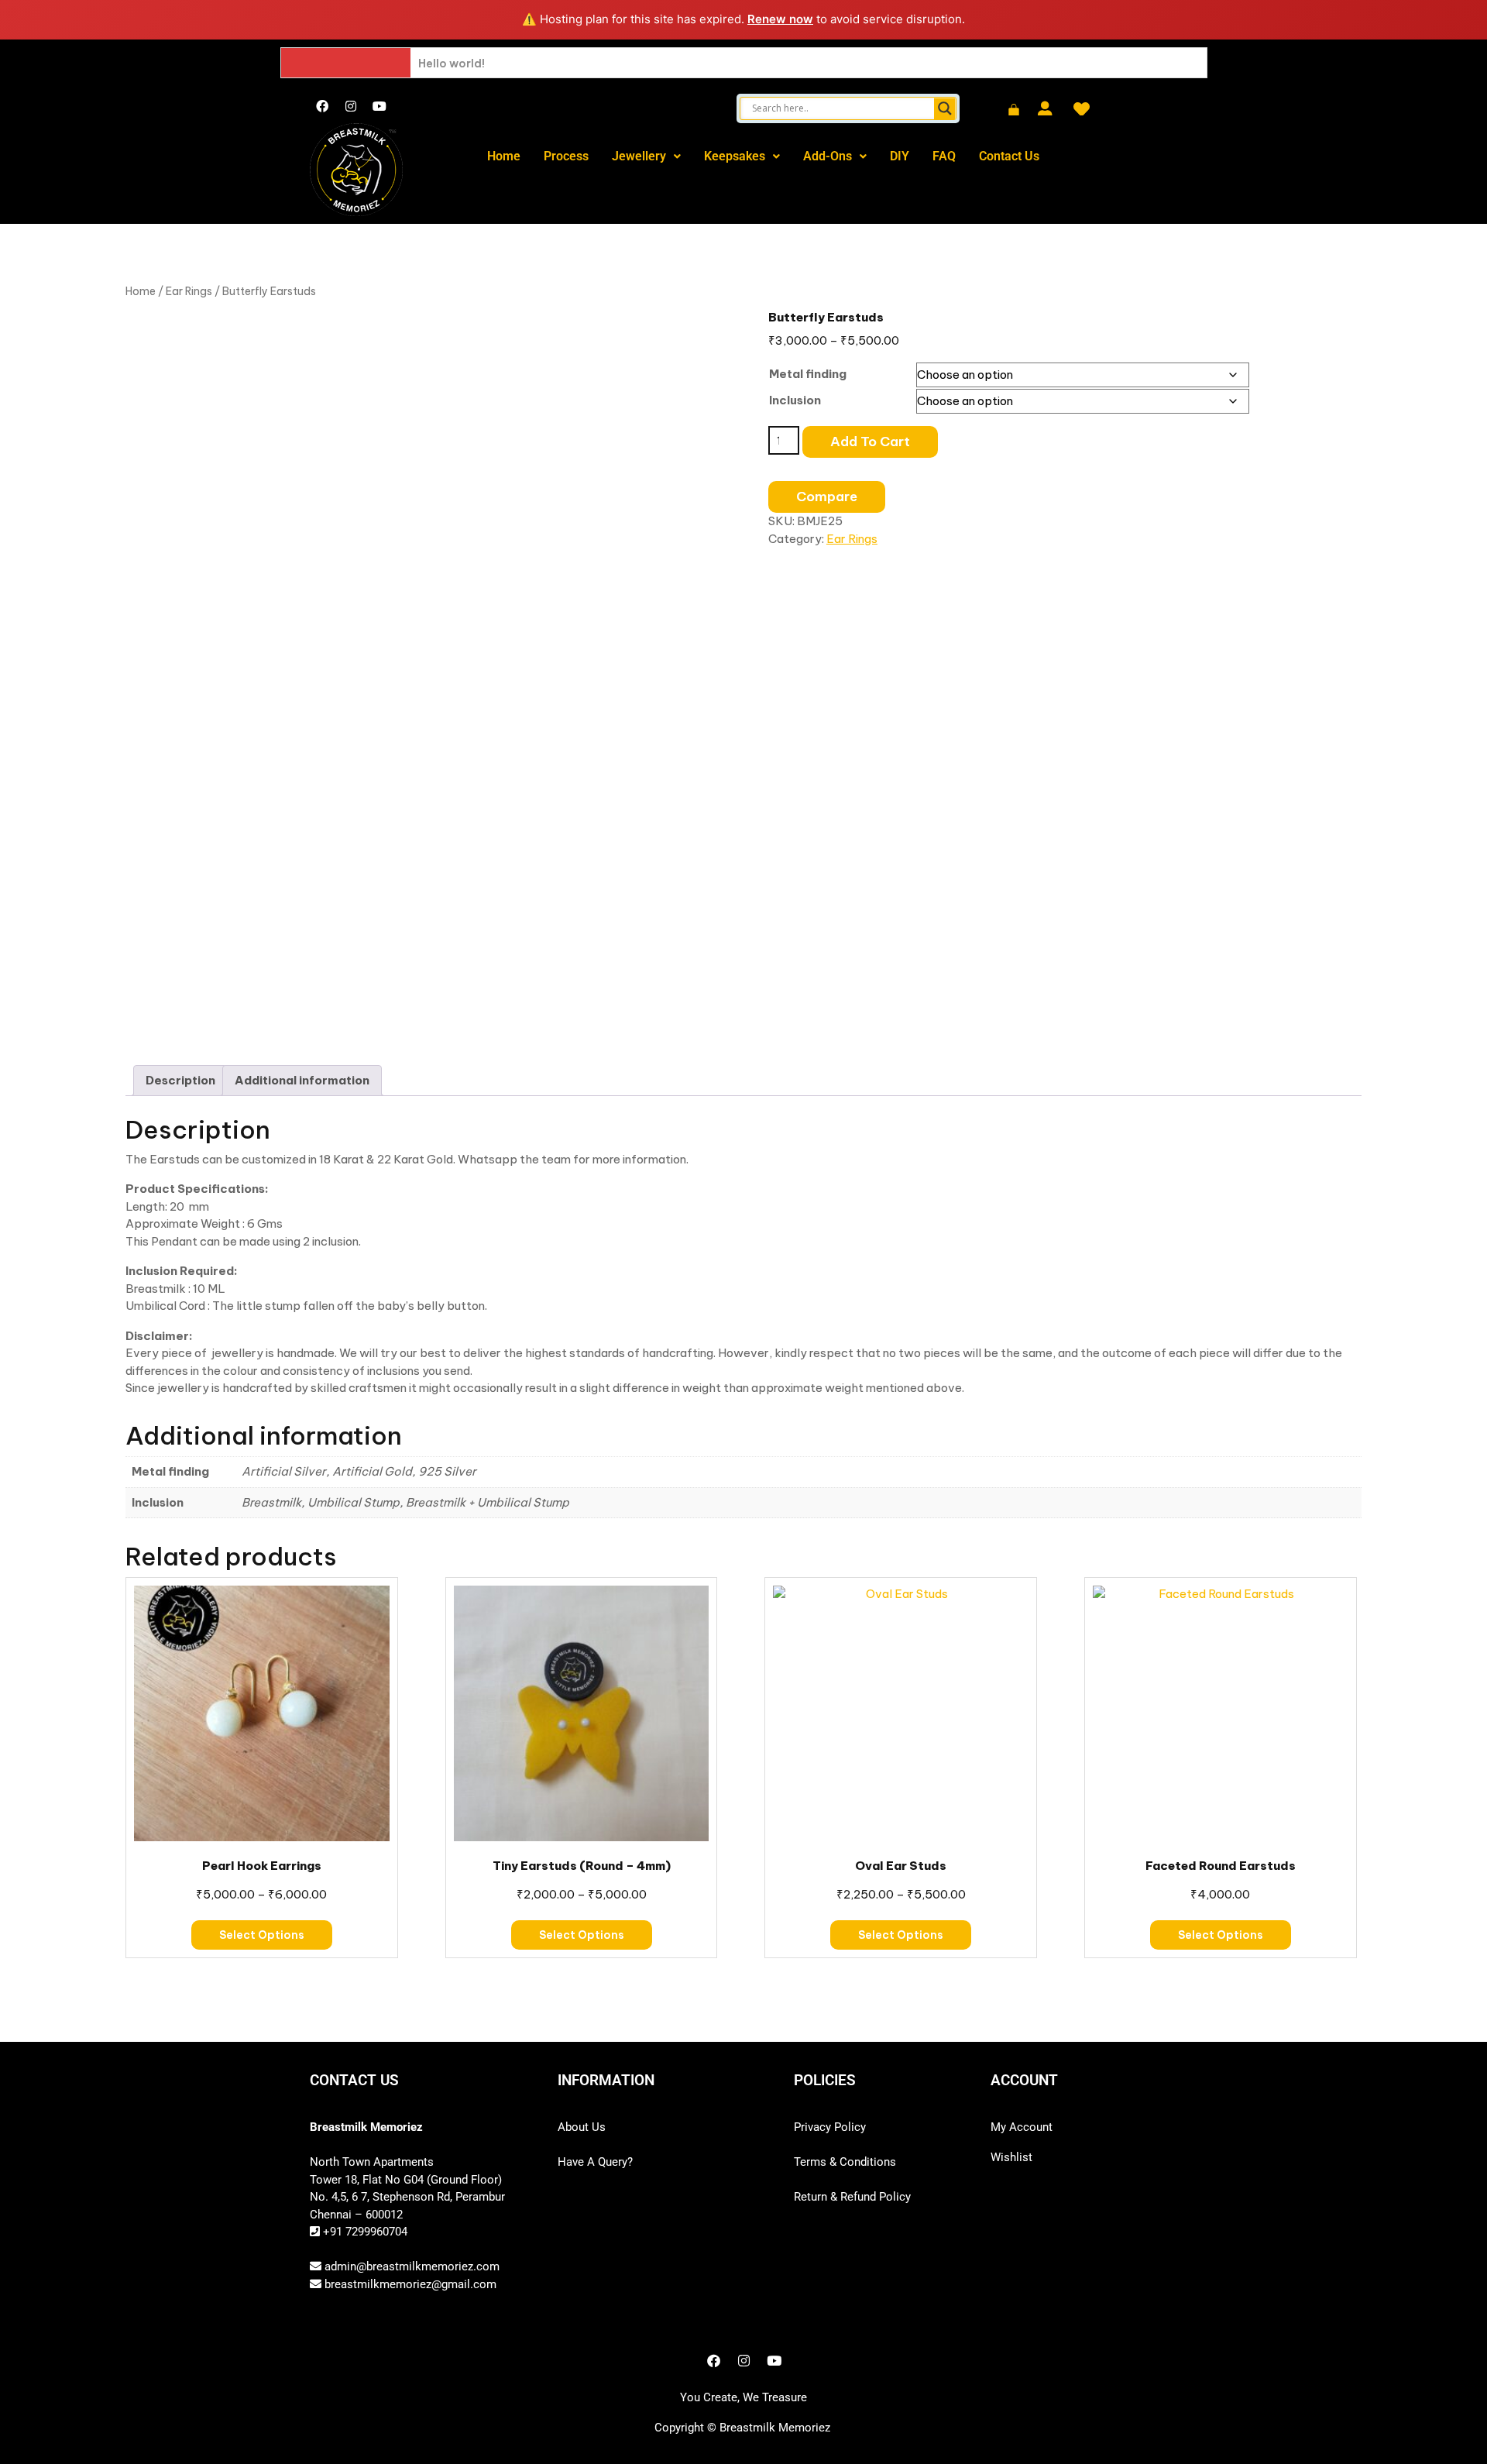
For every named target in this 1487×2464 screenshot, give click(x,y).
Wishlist (1011, 2157)
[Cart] (1014, 111)
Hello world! (452, 64)
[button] (646, 156)
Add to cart (870, 442)
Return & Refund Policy (852, 2197)
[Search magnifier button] (945, 108)
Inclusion (795, 400)
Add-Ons (828, 156)
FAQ (944, 156)
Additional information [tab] (302, 1080)
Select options (262, 1935)
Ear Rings (189, 291)
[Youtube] (379, 106)
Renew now (780, 19)
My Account (1022, 2127)
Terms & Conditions (845, 2162)
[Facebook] (322, 106)
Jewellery (639, 156)
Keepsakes (735, 156)
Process (566, 156)
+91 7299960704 (364, 2232)
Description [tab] (180, 1080)
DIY (900, 156)
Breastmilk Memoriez (775, 2428)
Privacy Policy (830, 2127)
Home (504, 156)
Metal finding (808, 374)
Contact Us (1009, 156)
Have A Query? (595, 2162)
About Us (582, 2127)
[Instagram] (351, 106)
